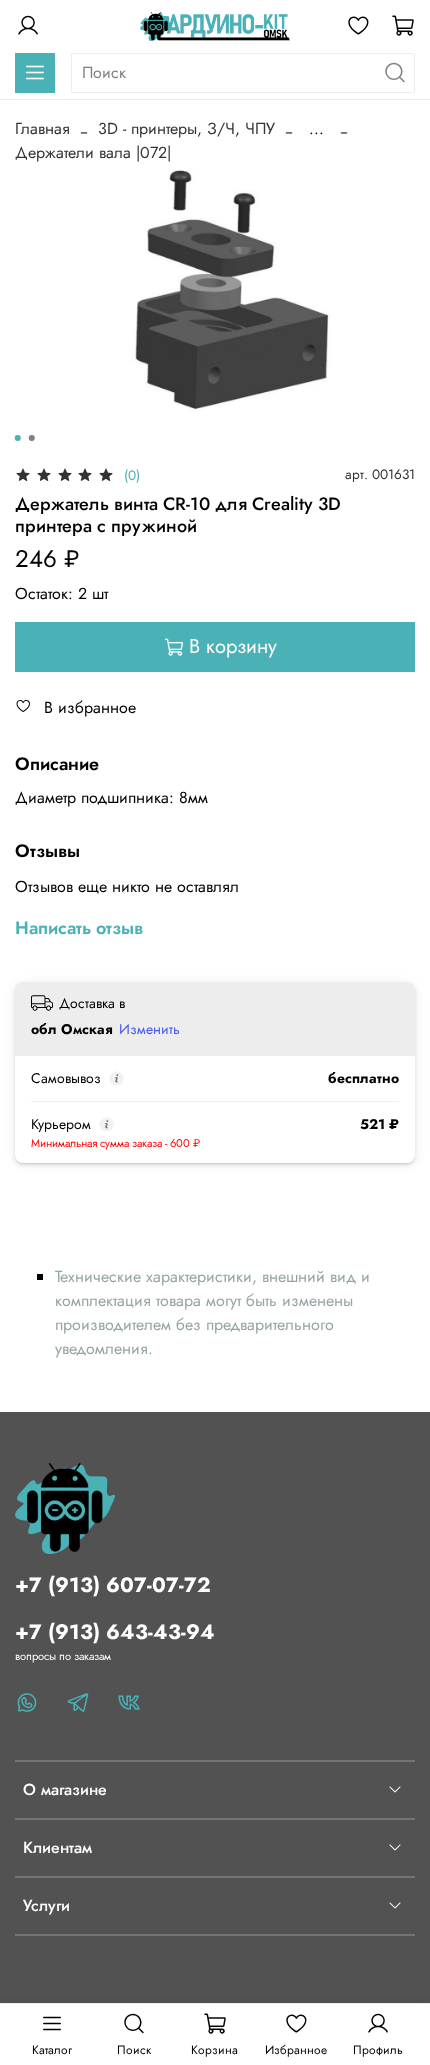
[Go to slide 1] (18, 438)
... (316, 129)
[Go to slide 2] (32, 438)
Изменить (149, 1029)
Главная (42, 128)
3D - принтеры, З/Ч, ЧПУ (186, 128)
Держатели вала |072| (93, 152)
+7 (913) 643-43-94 (115, 1632)
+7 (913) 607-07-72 (113, 1585)
